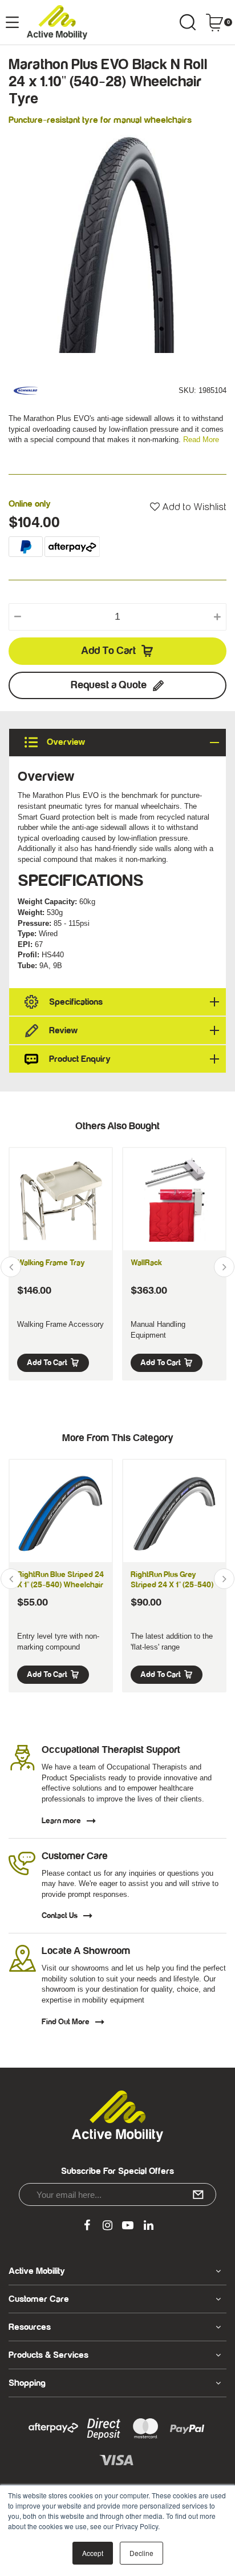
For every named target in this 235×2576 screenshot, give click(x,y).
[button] (188, 507)
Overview (65, 742)
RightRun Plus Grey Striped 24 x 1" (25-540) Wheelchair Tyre (172, 1585)
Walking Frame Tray (51, 1263)
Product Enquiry (80, 1059)
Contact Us (60, 1916)
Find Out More (66, 2022)
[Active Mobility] (57, 22)
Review (63, 1030)
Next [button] (224, 1267)
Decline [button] (141, 2553)
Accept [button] (93, 2553)
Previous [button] (11, 1267)
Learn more (61, 1821)
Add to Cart (108, 651)
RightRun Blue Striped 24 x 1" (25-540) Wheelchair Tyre (60, 1585)
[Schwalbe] (26, 390)
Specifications (76, 1002)
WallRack (146, 1263)
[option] (117, 244)
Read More (201, 440)
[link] (87, 2226)
